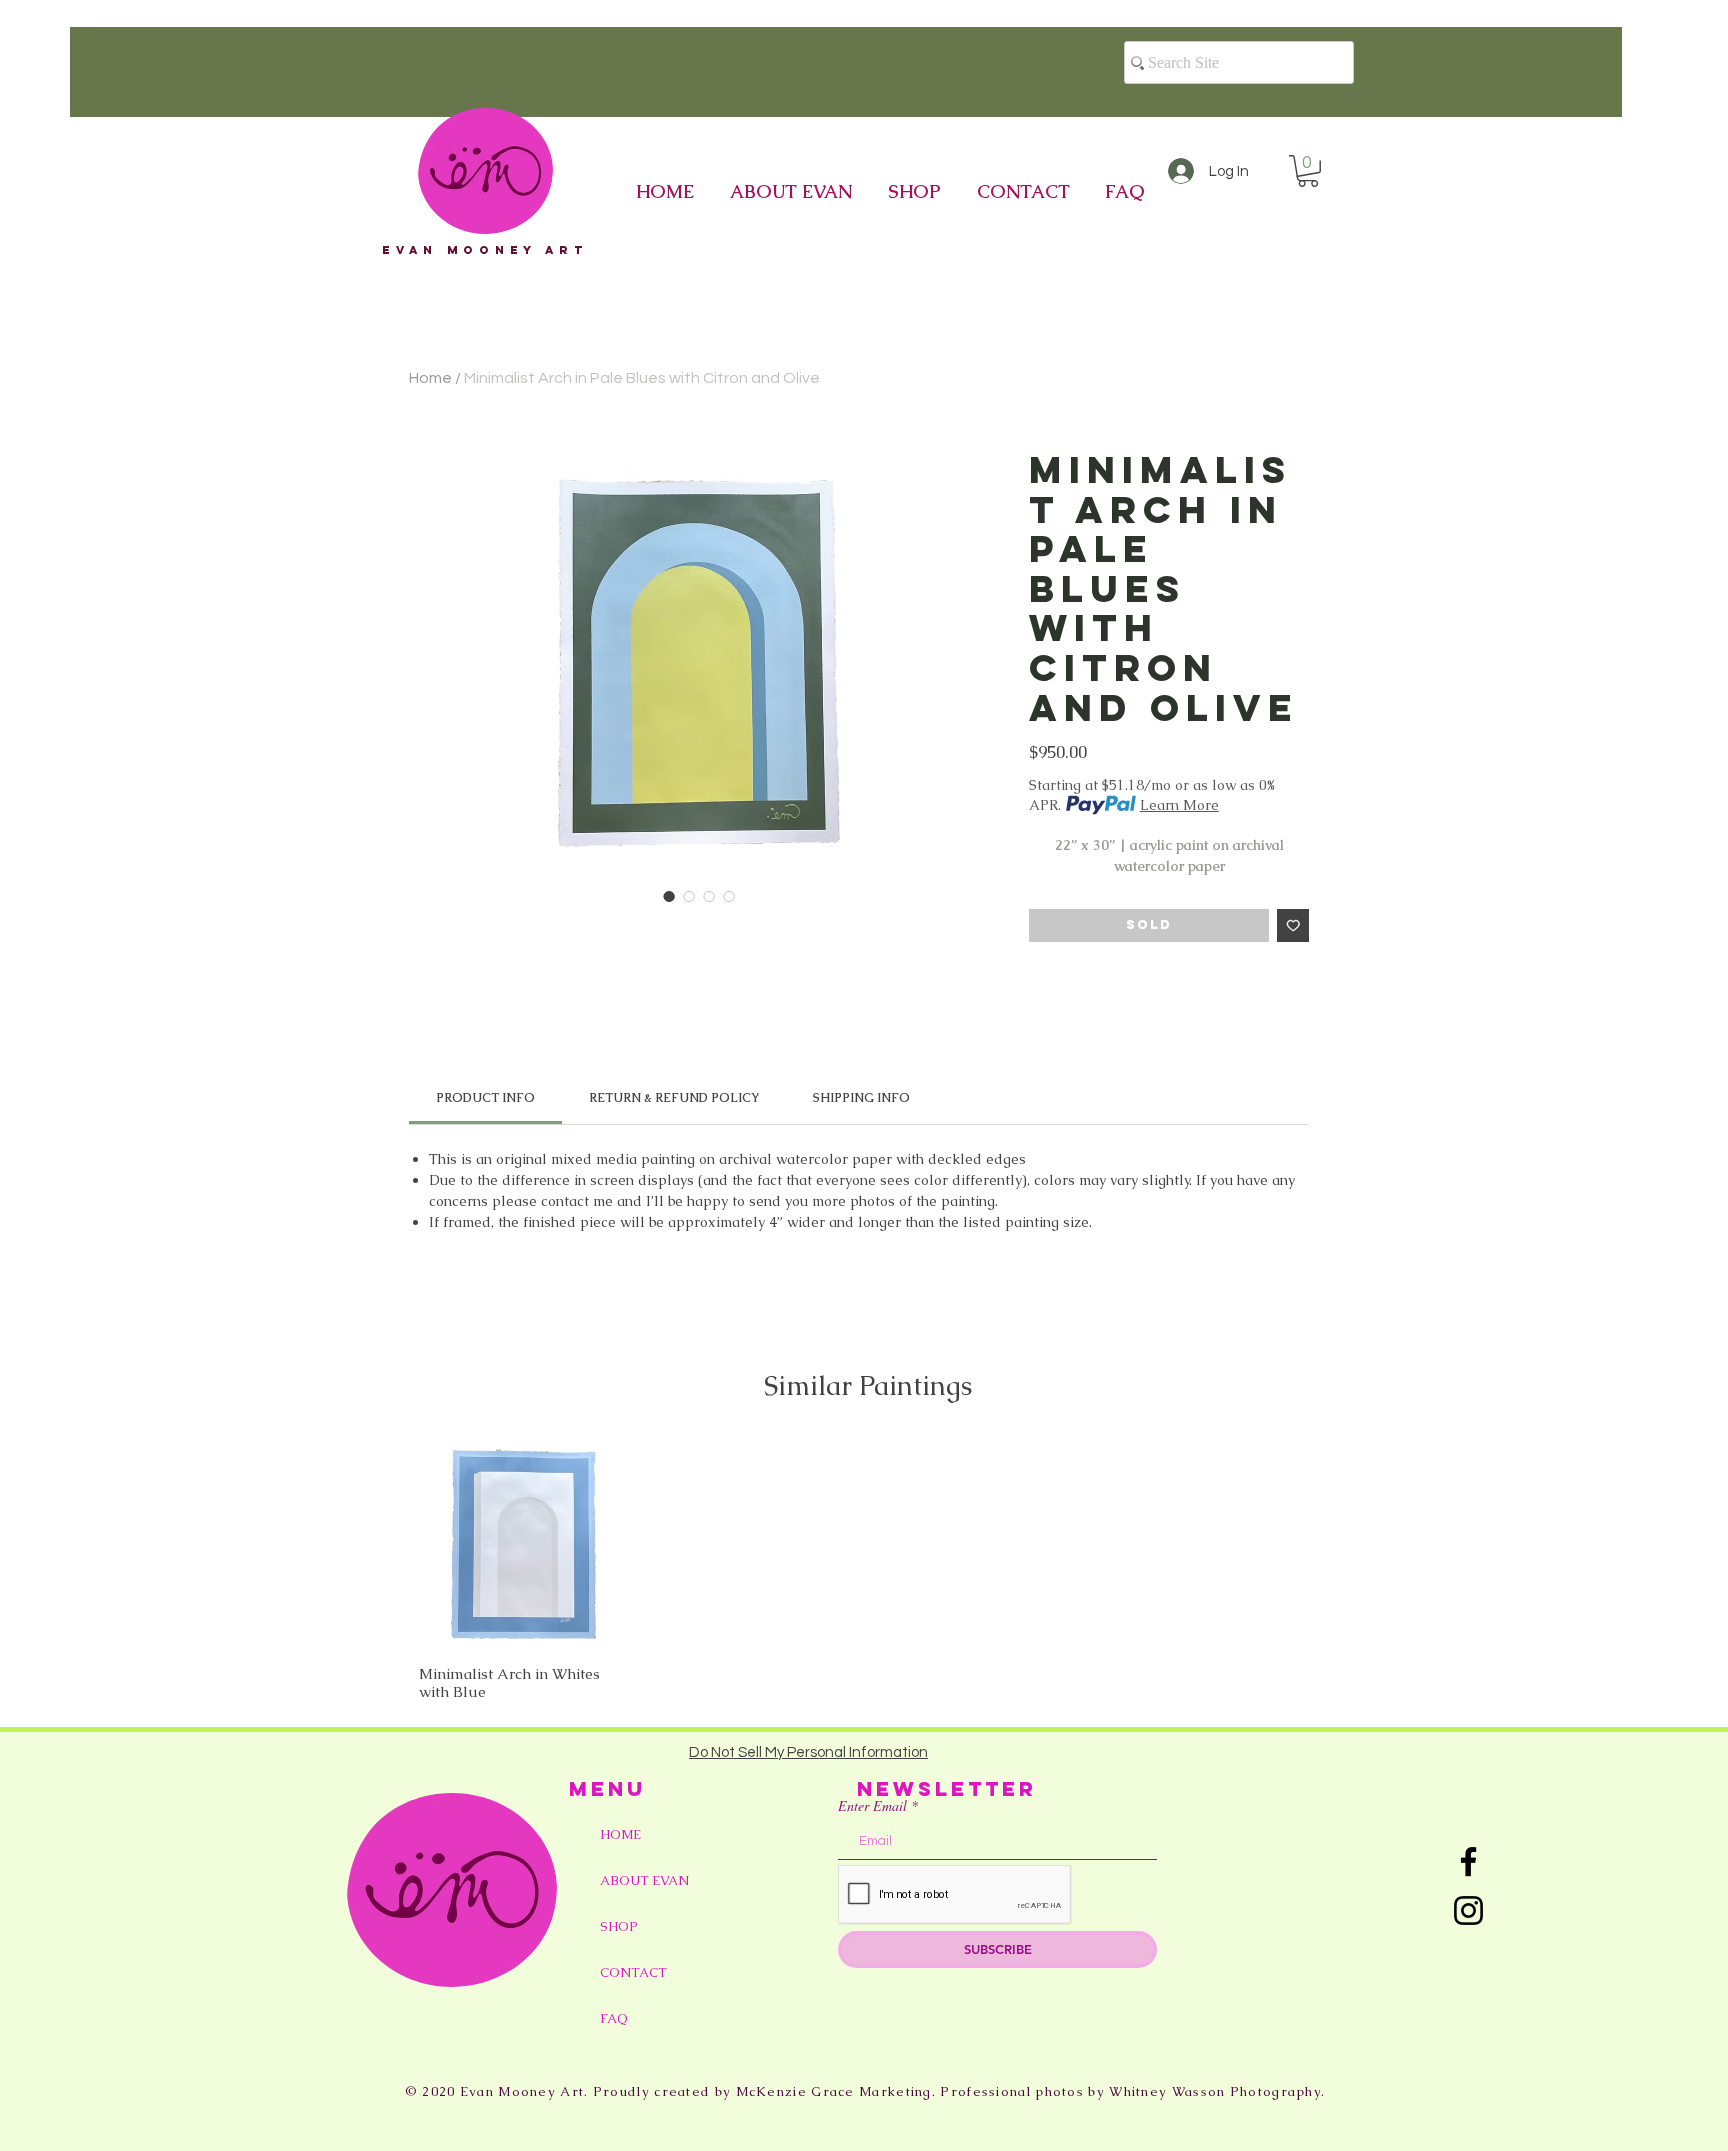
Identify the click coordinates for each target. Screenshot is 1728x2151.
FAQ (614, 2018)
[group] (868, 1570)
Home (430, 378)
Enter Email (872, 1806)
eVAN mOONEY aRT (485, 250)
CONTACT (633, 1972)
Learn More (1179, 805)
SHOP (619, 1926)
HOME (620, 1834)
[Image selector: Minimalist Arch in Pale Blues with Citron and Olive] (669, 896)
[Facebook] (1468, 1861)
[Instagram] (1468, 1910)
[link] (485, 1098)
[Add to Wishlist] (1293, 925)
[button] (1308, 171)
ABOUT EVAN (644, 1880)
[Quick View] (524, 1544)
